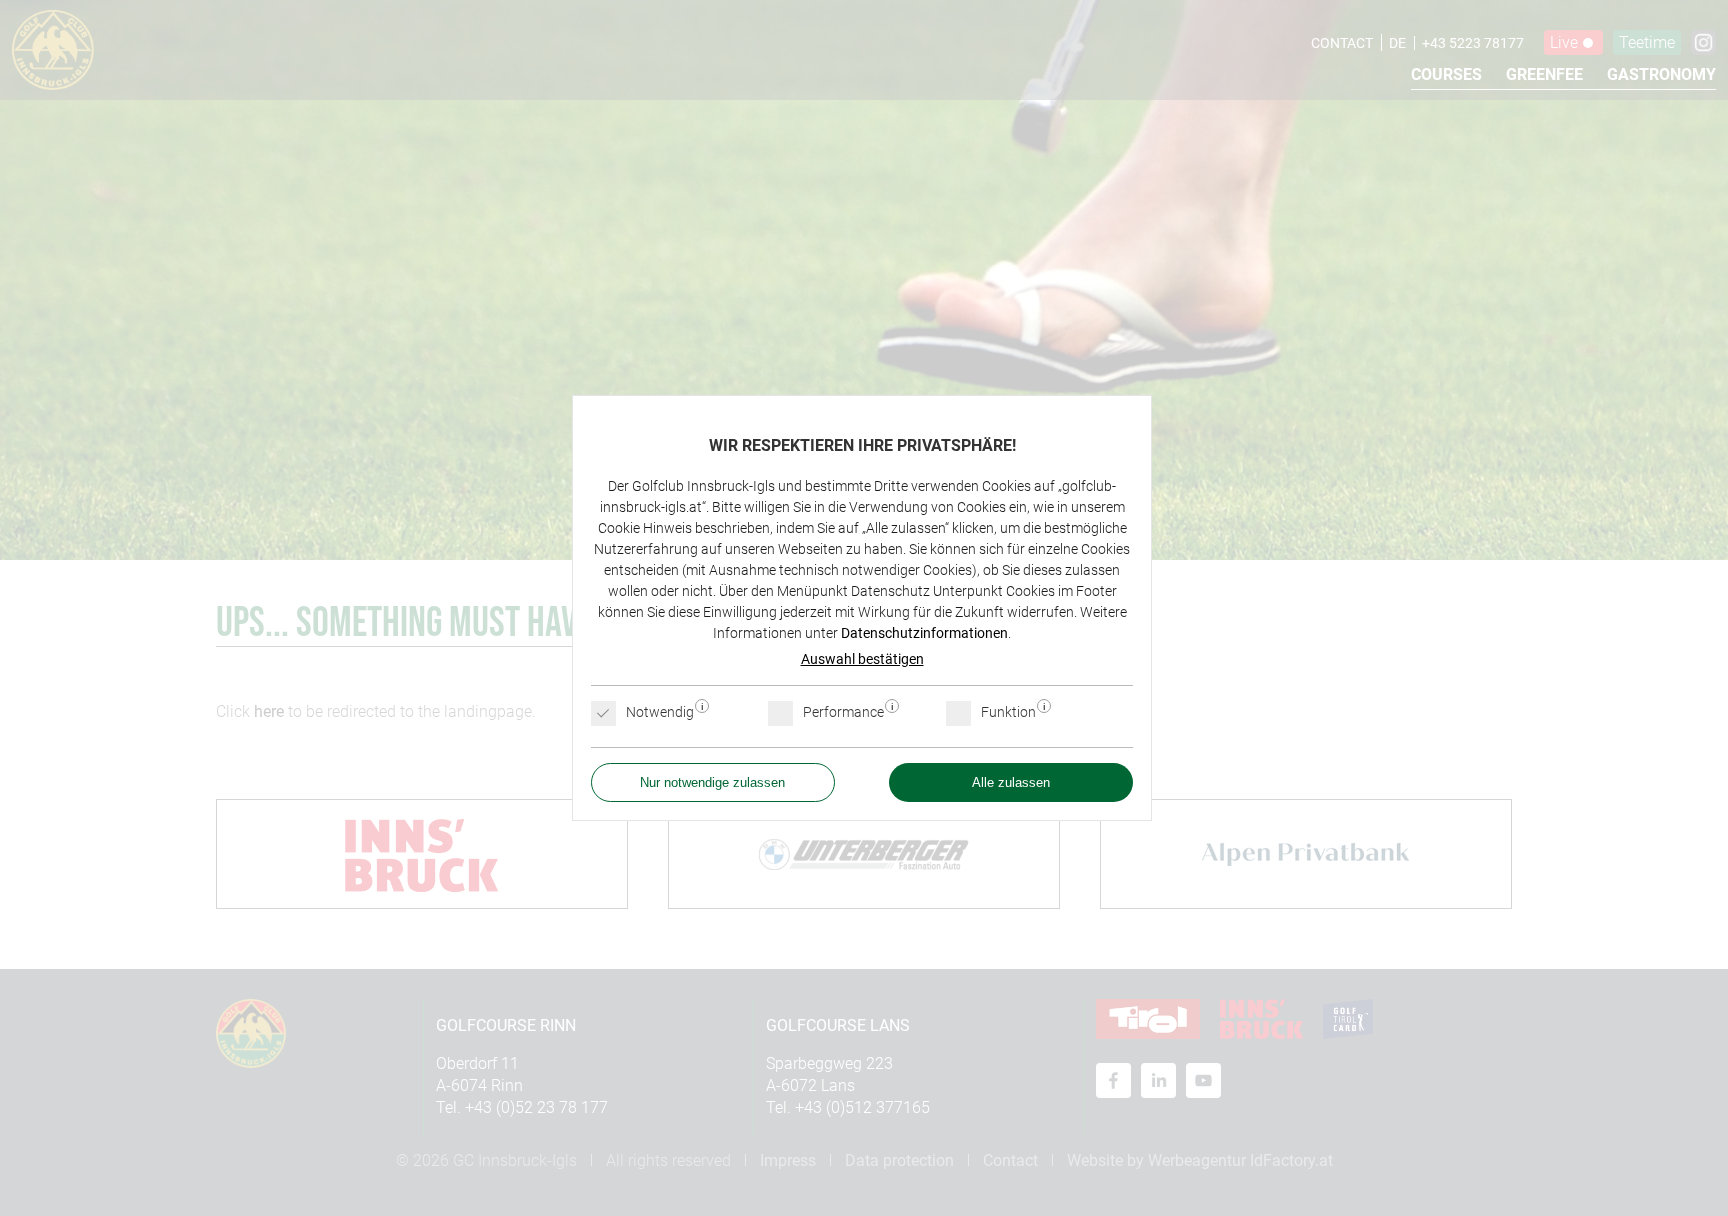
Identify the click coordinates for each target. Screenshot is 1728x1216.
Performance (845, 712)
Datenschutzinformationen (924, 633)
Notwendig (661, 712)
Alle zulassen (1011, 782)
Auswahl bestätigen (862, 659)
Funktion (1010, 712)
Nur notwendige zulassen (712, 782)
